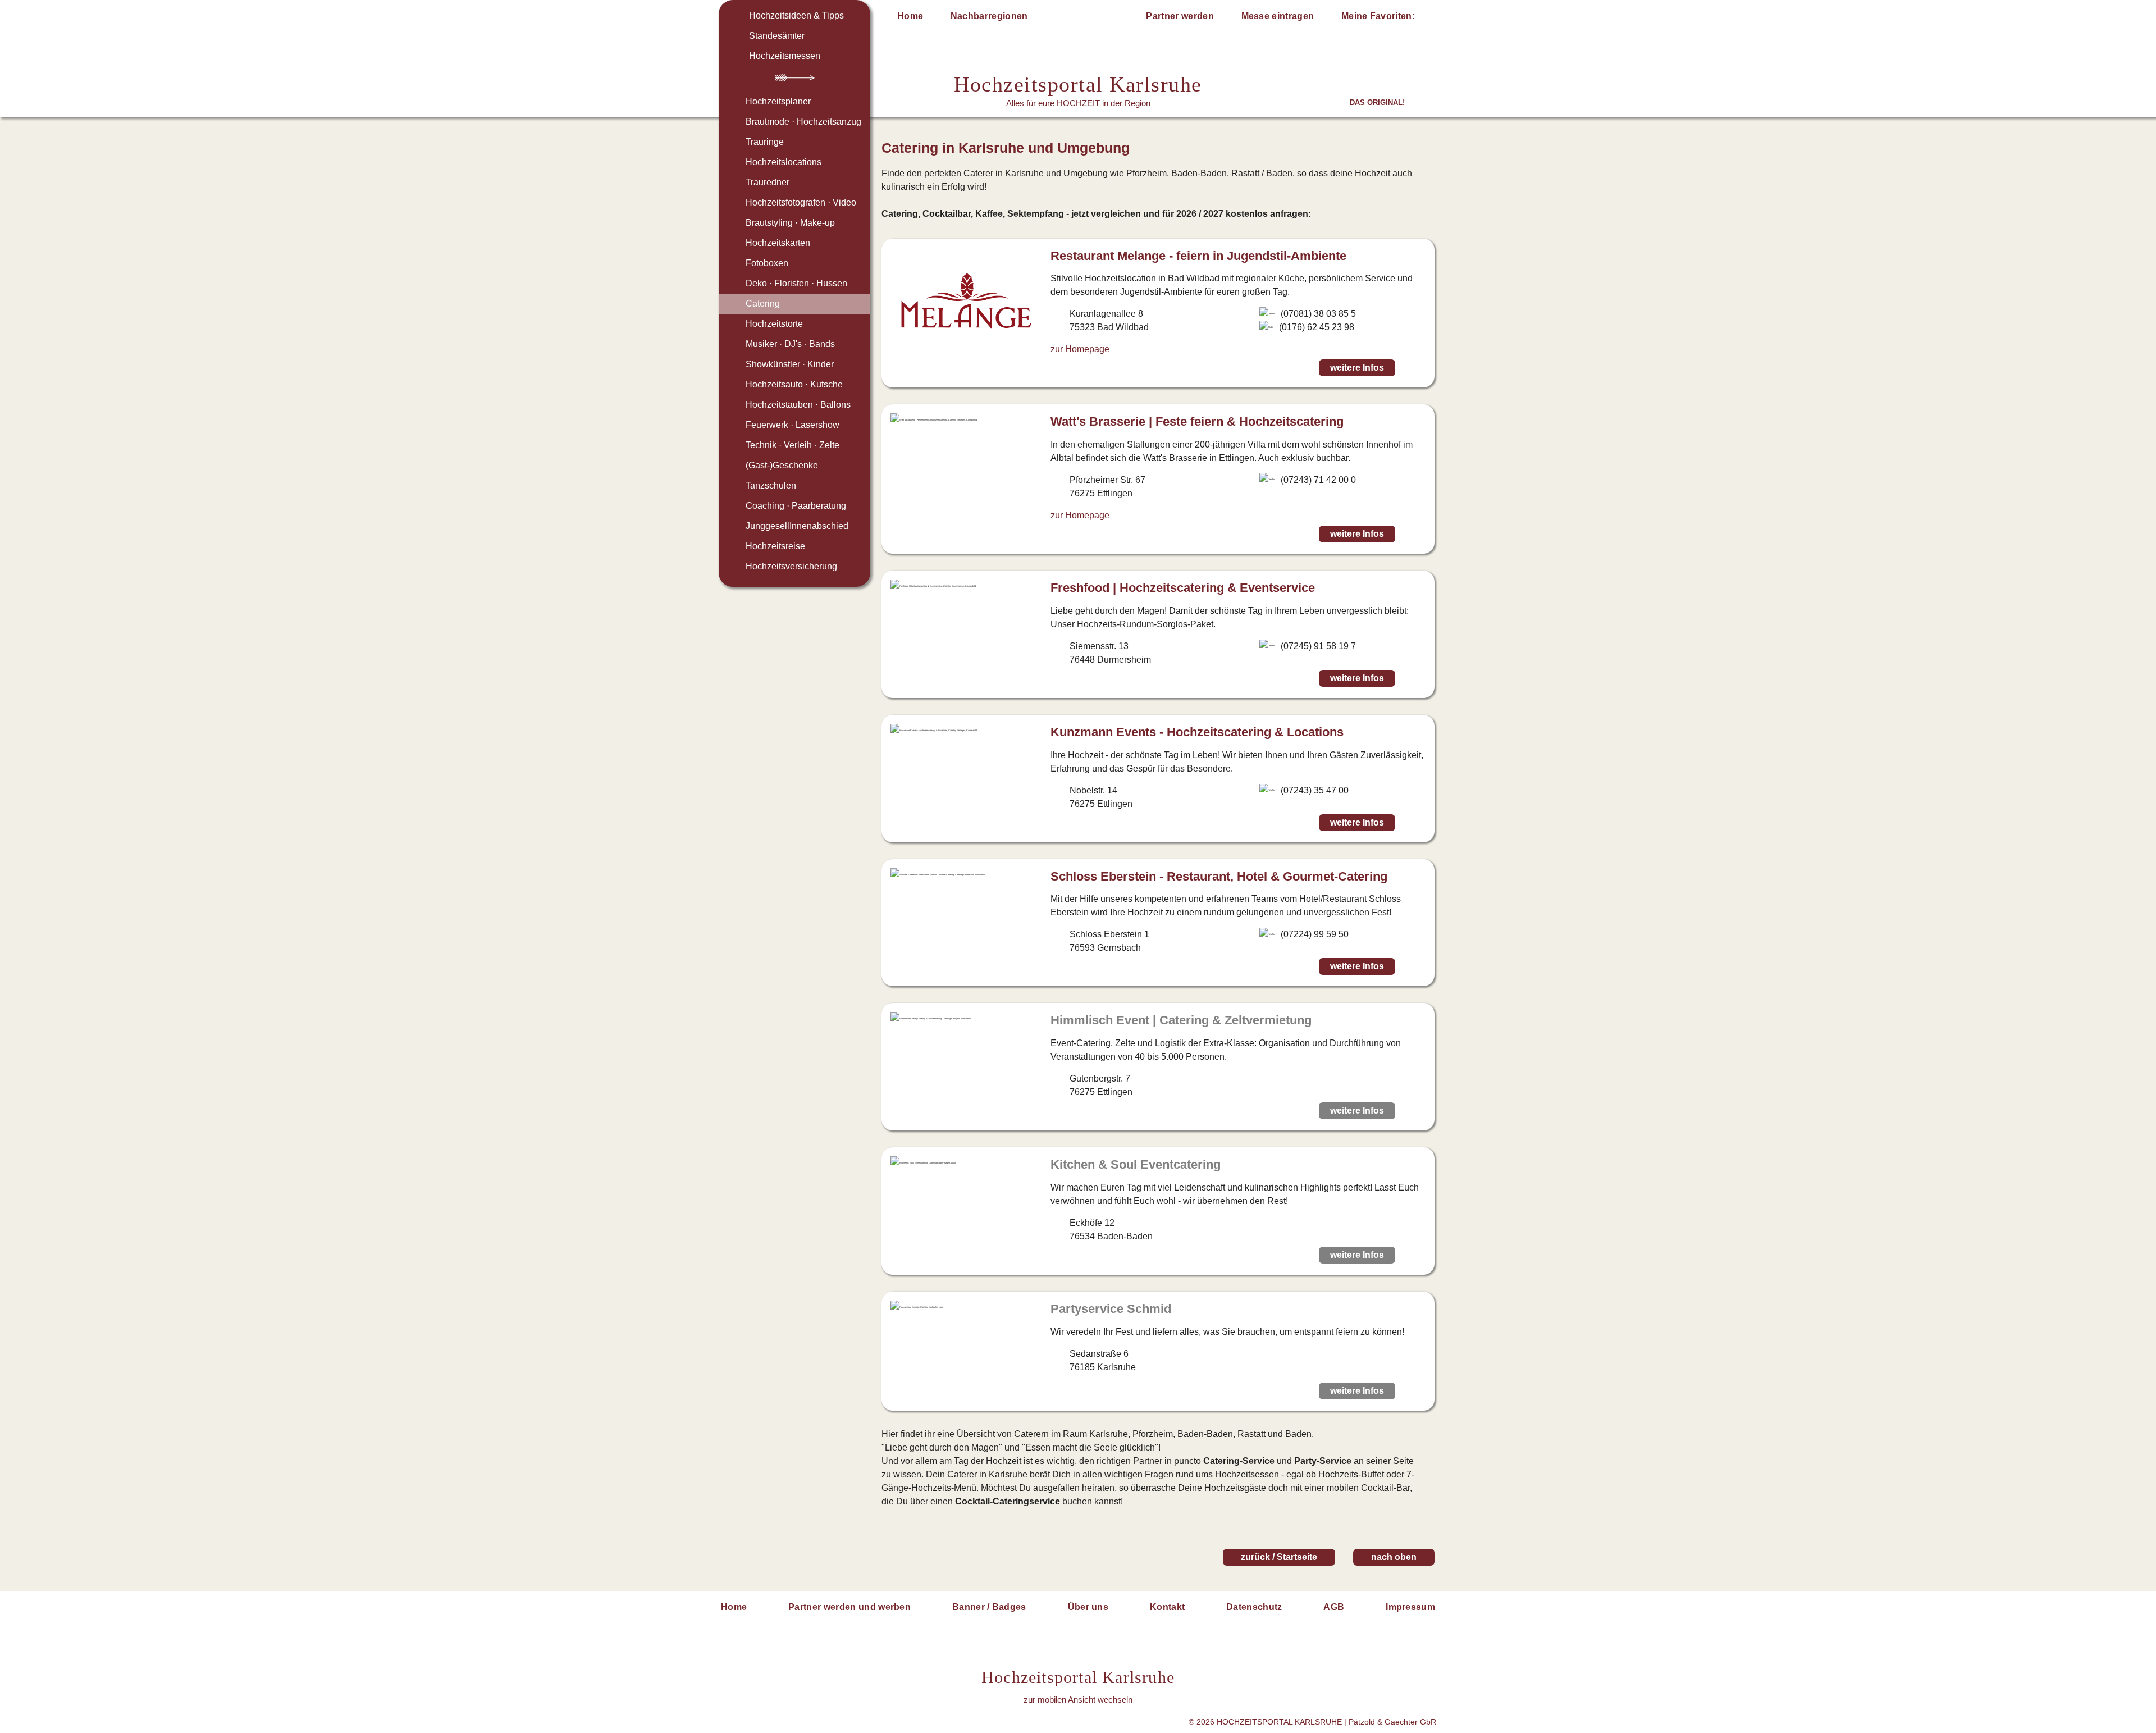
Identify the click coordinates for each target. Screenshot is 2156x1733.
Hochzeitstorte (774, 324)
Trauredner (768, 182)
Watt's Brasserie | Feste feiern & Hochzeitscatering (1197, 421)
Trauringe (765, 142)
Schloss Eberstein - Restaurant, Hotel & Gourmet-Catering (1219, 876)
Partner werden (1180, 16)
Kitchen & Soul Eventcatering (1136, 1164)
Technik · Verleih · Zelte (792, 445)
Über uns (1088, 1607)
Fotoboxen (767, 263)
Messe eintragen (1278, 16)
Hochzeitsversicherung (791, 566)
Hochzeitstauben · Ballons (798, 405)
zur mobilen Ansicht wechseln (1078, 1700)
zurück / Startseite (1279, 1557)
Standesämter (777, 36)
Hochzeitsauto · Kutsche (794, 384)
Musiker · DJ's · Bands (790, 344)
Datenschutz (1254, 1607)
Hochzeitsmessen (785, 56)
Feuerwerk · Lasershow (792, 425)
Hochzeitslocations (784, 162)
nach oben (1394, 1557)
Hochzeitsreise (775, 546)
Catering (763, 304)
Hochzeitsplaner (778, 101)
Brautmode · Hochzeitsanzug (803, 122)
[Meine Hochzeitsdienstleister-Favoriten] (1427, 18)
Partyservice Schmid (1111, 1309)
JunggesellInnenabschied (797, 526)
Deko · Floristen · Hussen (796, 283)
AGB (1334, 1607)
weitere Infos (1357, 368)
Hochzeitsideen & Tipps (796, 15)
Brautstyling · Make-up (790, 223)
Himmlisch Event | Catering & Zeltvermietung (1181, 1020)
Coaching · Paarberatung (796, 506)
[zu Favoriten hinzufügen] (1414, 368)
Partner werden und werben (849, 1607)
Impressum (1410, 1607)
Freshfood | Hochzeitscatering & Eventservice (1183, 588)
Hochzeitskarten (778, 243)
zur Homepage (1080, 349)
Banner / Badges (989, 1607)
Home (910, 16)
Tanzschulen (771, 485)
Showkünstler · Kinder (790, 364)
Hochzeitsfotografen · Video (801, 202)
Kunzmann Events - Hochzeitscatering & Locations (1197, 732)
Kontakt (1167, 1607)
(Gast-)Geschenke (782, 465)
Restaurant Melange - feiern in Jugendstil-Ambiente (1198, 256)
